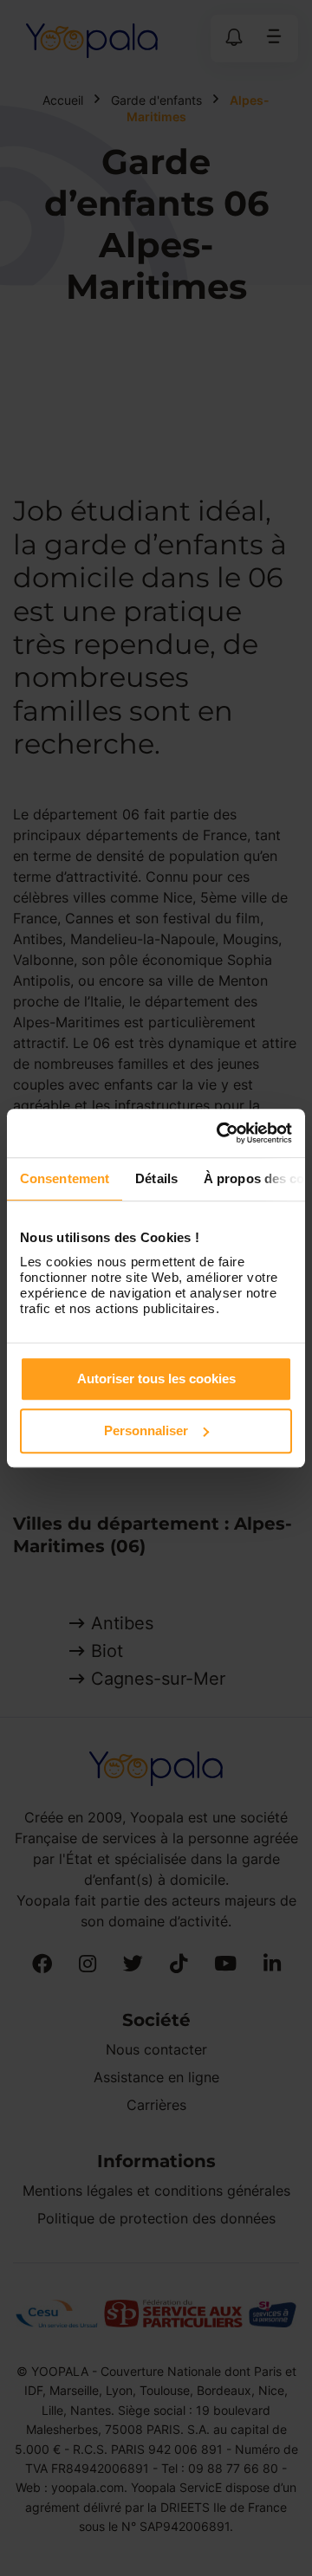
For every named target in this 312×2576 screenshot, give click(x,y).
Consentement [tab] (65, 1178)
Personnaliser (146, 1430)
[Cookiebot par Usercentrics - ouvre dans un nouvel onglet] (220, 1133)
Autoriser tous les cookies (156, 1379)
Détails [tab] (156, 1178)
